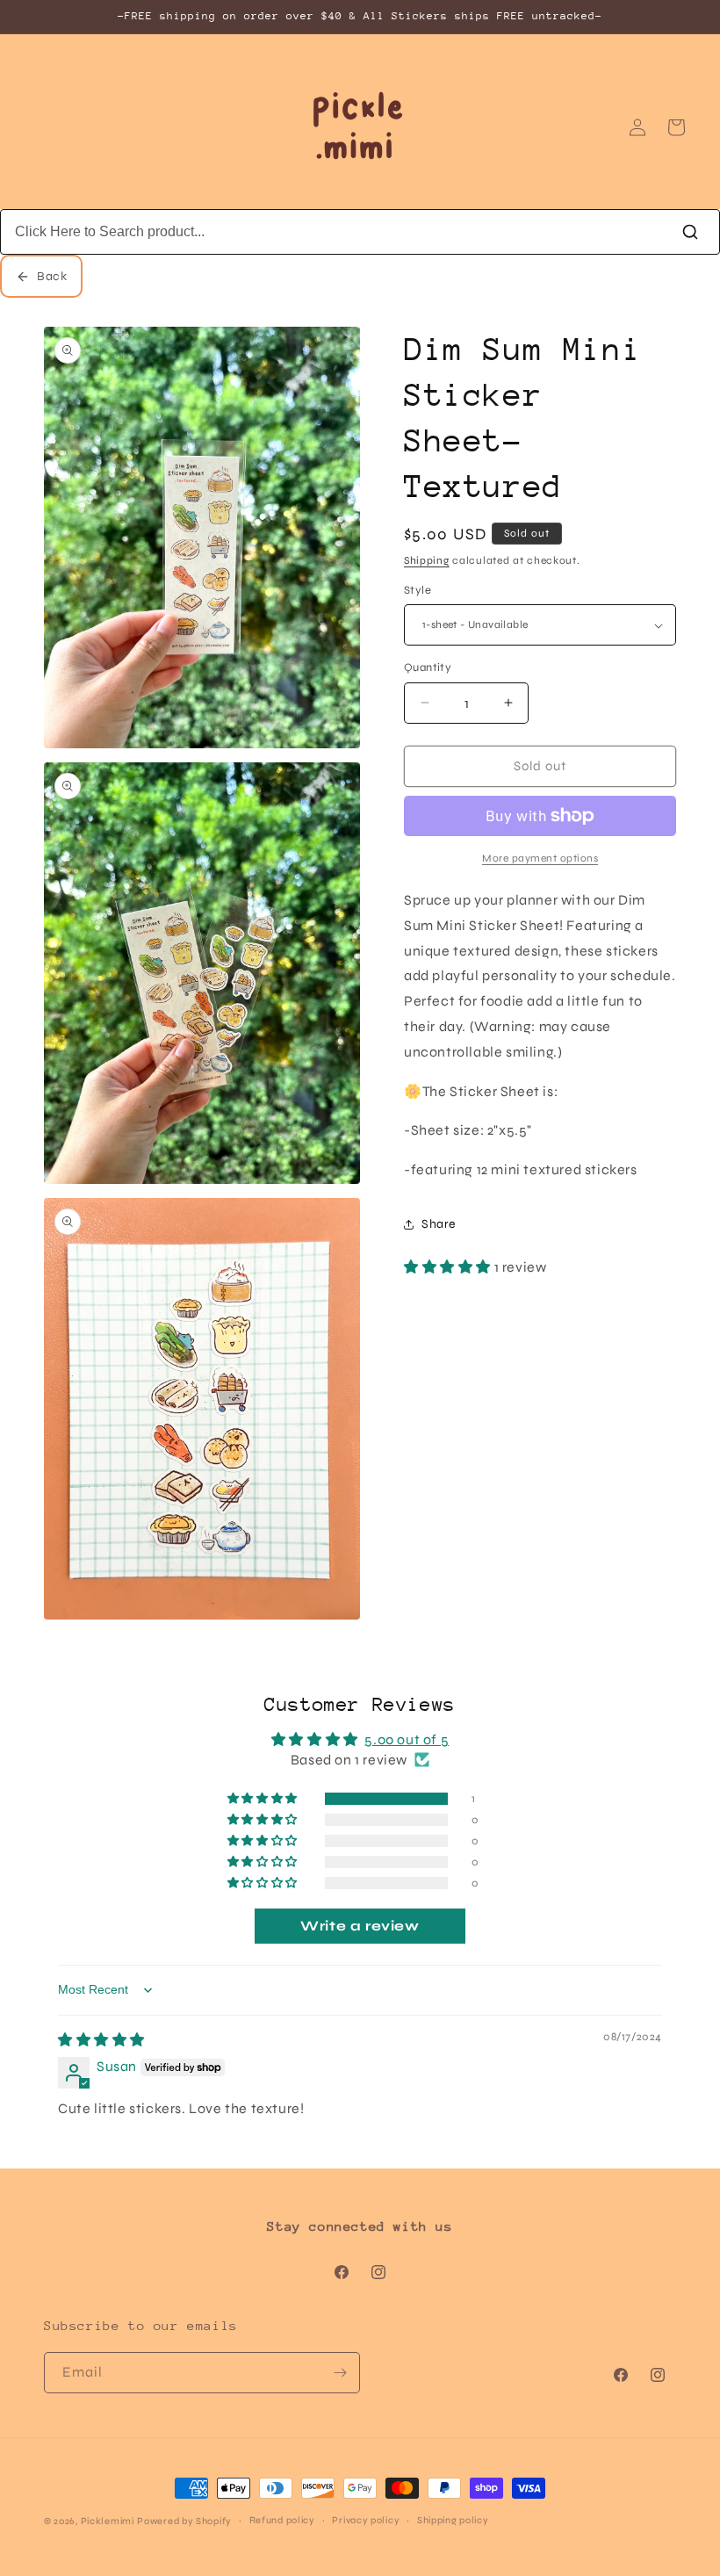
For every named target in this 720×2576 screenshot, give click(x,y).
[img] (101, 2040)
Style (418, 590)
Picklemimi (108, 2521)
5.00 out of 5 (407, 1739)
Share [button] (439, 1224)
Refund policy (282, 2520)
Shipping (427, 560)
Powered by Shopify (184, 2521)
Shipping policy (453, 2520)
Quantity (428, 667)
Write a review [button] (360, 1926)
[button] (449, 1267)
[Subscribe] (340, 2373)
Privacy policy (366, 2520)
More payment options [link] (540, 858)
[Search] (690, 232)
